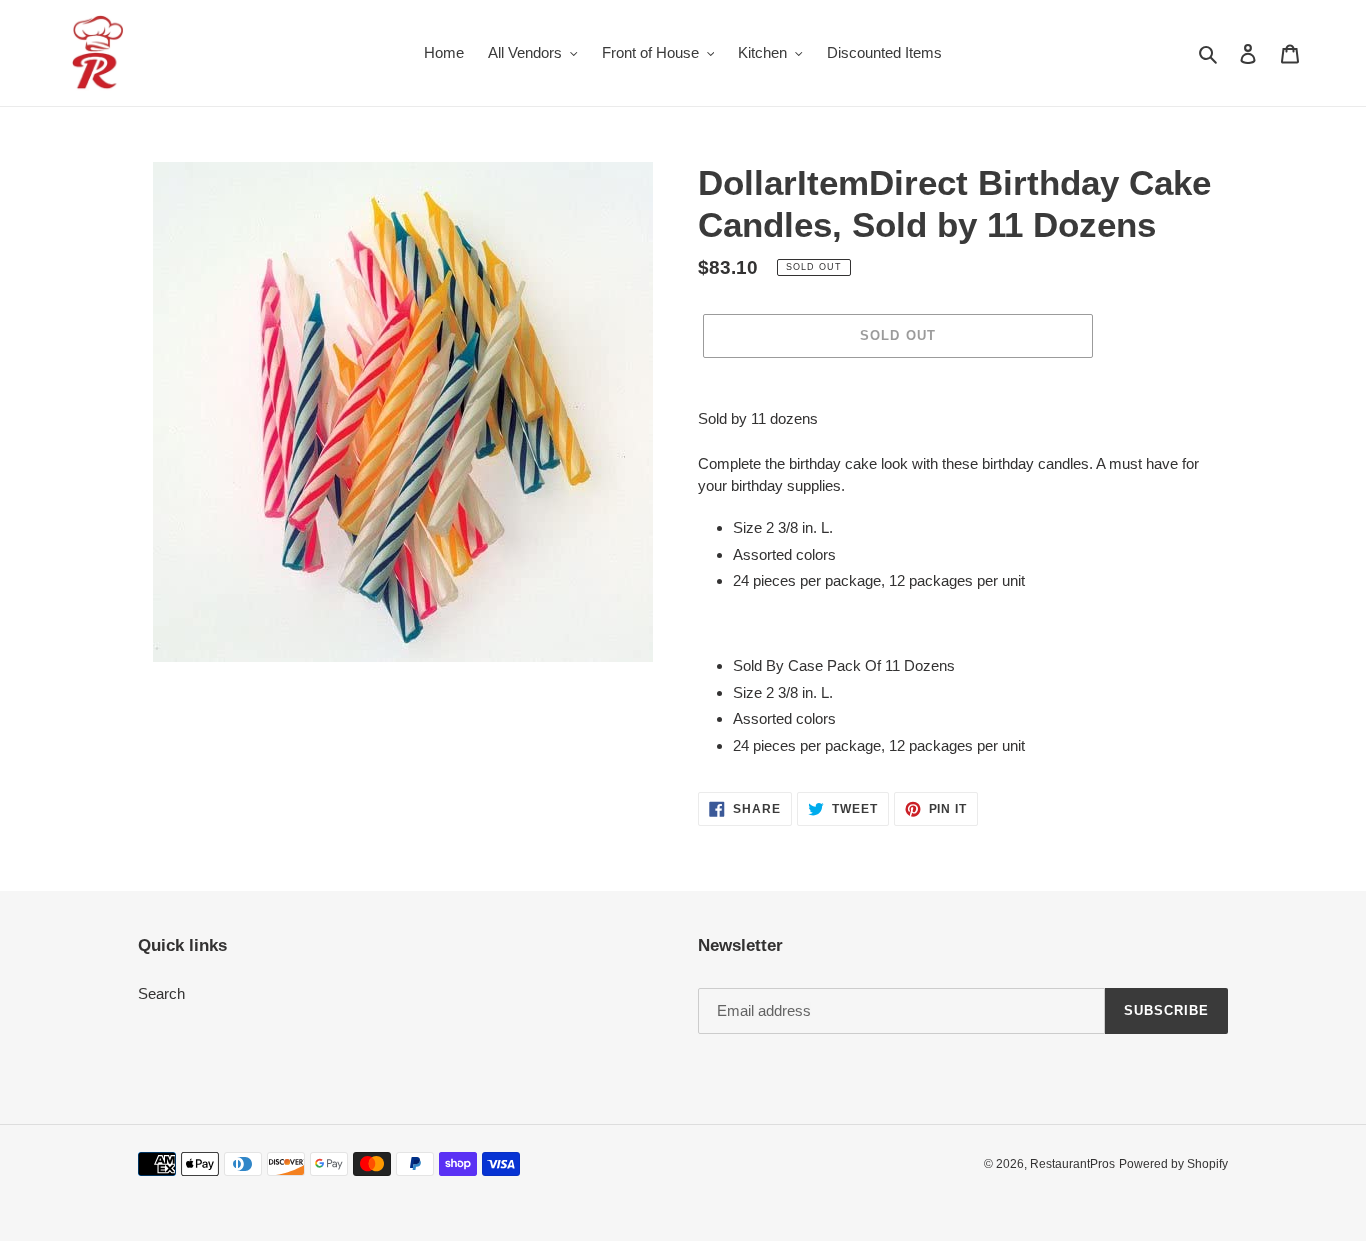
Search (161, 993)
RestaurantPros (1072, 1164)
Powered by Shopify (1173, 1164)
